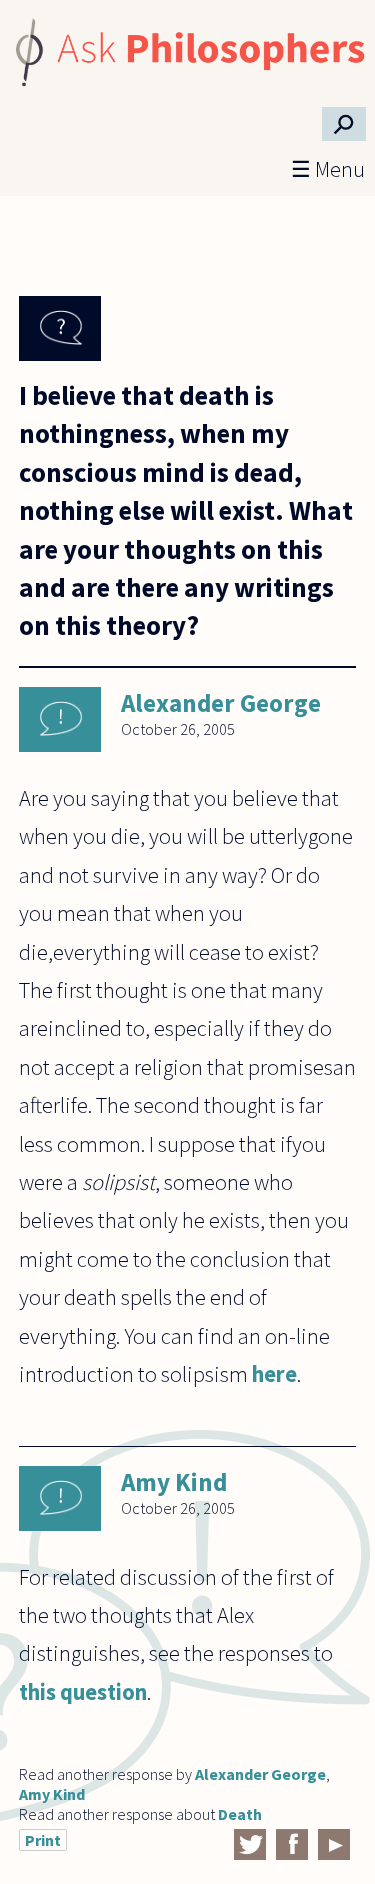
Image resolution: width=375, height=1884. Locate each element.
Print (43, 1840)
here (274, 1374)
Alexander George (221, 703)
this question (83, 1692)
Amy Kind (174, 1482)
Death (240, 1814)
